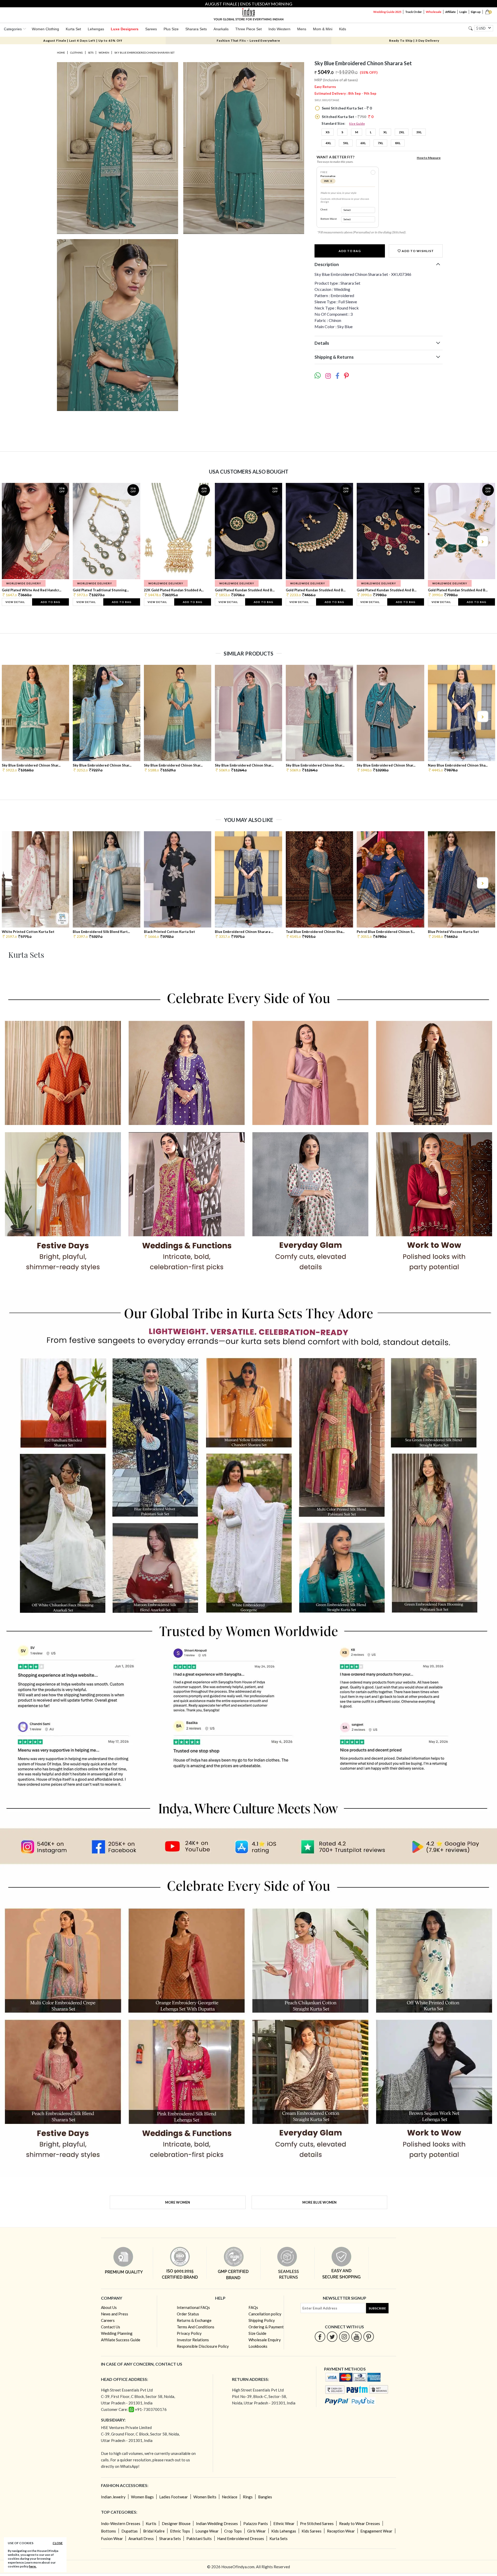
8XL (398, 143)
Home (61, 53)
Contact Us (111, 2327)
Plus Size (171, 29)
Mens (302, 29)
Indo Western (279, 29)
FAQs (253, 2307)
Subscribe (377, 2308)
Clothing (76, 53)
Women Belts (205, 2497)
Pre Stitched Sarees (317, 2523)
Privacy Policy (189, 2333)
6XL (363, 143)
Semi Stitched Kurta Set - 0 (346, 108)
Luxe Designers (125, 29)
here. (33, 2566)
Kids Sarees (312, 2531)
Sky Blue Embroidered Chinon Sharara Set (144, 53)
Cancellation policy (265, 2314)
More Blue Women (319, 2202)
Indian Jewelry (113, 2497)
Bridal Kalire (154, 2531)
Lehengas (96, 29)
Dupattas (130, 2531)
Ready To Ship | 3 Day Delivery (414, 41)
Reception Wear (341, 2531)
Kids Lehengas (284, 2531)
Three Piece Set (248, 29)
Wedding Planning (117, 2333)
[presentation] (15, 541)
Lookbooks (258, 2346)
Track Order (414, 12)
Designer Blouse (176, 2523)
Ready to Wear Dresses (360, 2523)
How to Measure (429, 158)
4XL (328, 143)
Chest (324, 209)
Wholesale (434, 12)
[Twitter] (332, 2336)
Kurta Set (73, 29)
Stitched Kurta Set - (347, 117)
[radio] (373, 172)
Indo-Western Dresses (121, 2523)
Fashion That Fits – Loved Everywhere (248, 41)
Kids (343, 29)
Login (463, 12)
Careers (108, 2320)
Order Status (188, 2314)
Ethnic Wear (284, 2523)
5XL (346, 143)
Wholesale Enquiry (265, 2340)
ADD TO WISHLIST (417, 251)
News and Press (115, 2314)
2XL (402, 132)
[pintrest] (369, 2336)
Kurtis (151, 2523)
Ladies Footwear (174, 2497)
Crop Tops (233, 2531)
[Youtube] (357, 2336)
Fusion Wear (112, 2538)
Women (104, 53)
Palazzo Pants (256, 2523)
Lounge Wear (207, 2531)
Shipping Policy (262, 2320)
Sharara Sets (196, 29)
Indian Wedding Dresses (217, 2523)
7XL (380, 143)
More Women (178, 2202)
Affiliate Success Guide (121, 2340)
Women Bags (142, 2497)
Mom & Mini (323, 29)
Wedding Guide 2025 (387, 12)
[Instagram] (344, 2336)
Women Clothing (45, 29)
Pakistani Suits (199, 2538)
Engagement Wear (376, 2531)
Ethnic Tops (180, 2531)
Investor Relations (193, 2340)
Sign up (476, 12)
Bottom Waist (329, 219)
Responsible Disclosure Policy (203, 2346)
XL (385, 132)
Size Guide (357, 124)
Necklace (230, 2497)
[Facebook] (320, 2336)
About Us (109, 2307)
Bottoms (108, 2531)
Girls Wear (257, 2531)
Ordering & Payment (266, 2327)
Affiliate (450, 12)
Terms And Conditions (196, 2327)
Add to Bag (350, 251)
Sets (91, 53)
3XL (419, 132)
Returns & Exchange (194, 2320)
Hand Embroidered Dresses (241, 2538)
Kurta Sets (279, 2538)
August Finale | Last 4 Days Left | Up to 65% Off (83, 41)
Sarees (151, 29)
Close (58, 2543)
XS (328, 132)
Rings (248, 2497)
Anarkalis (221, 29)
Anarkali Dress (141, 2538)
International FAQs (193, 2307)
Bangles (265, 2497)
